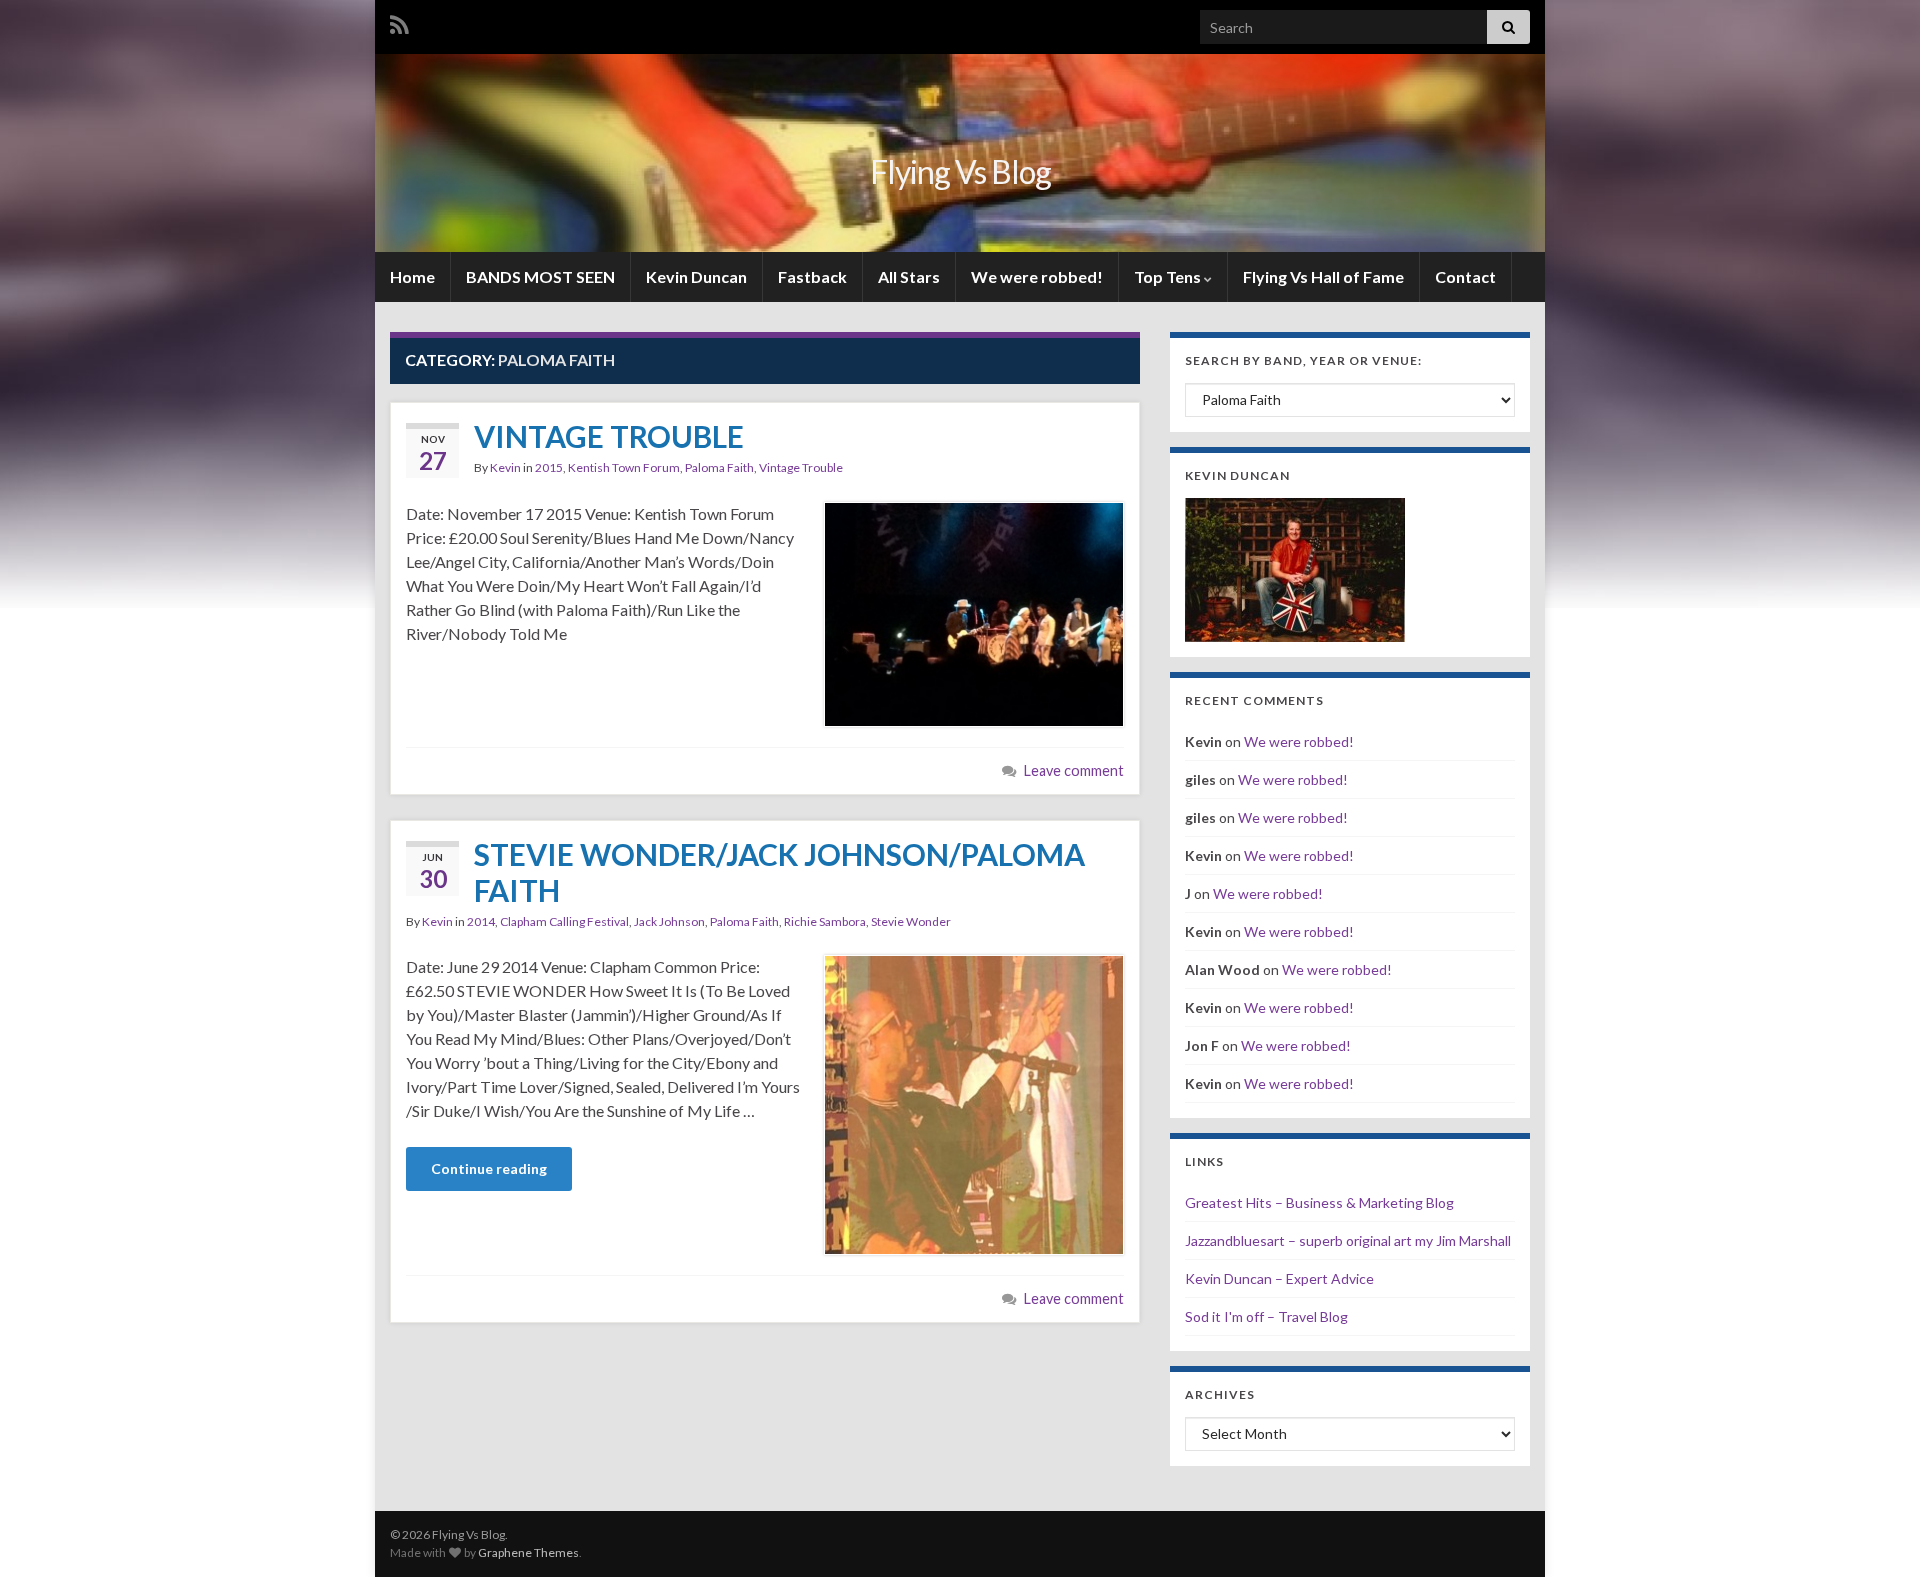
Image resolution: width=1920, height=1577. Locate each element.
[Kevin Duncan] (1295, 567)
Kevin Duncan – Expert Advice (1279, 1278)
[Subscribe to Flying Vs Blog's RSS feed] (399, 21)
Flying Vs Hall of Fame (1323, 276)
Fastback (812, 276)
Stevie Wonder (911, 921)
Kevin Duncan (696, 276)
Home (412, 276)
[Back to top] (1875, 1532)
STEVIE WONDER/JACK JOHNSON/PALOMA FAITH (779, 872)
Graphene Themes (528, 1552)
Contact (1465, 276)
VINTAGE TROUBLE (609, 436)
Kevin (505, 467)
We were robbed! (1037, 276)
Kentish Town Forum (624, 467)
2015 (549, 467)
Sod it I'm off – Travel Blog (1266, 1316)
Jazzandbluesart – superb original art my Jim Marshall (1348, 1240)
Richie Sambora (825, 921)
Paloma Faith (719, 467)
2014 (481, 921)
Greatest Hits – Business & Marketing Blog (1319, 1202)
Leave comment (1074, 770)
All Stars (909, 276)
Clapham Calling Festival (564, 921)
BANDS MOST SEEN (540, 276)
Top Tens (1169, 276)
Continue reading (489, 1168)
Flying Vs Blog (960, 171)
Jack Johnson (669, 921)
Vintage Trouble (801, 467)
